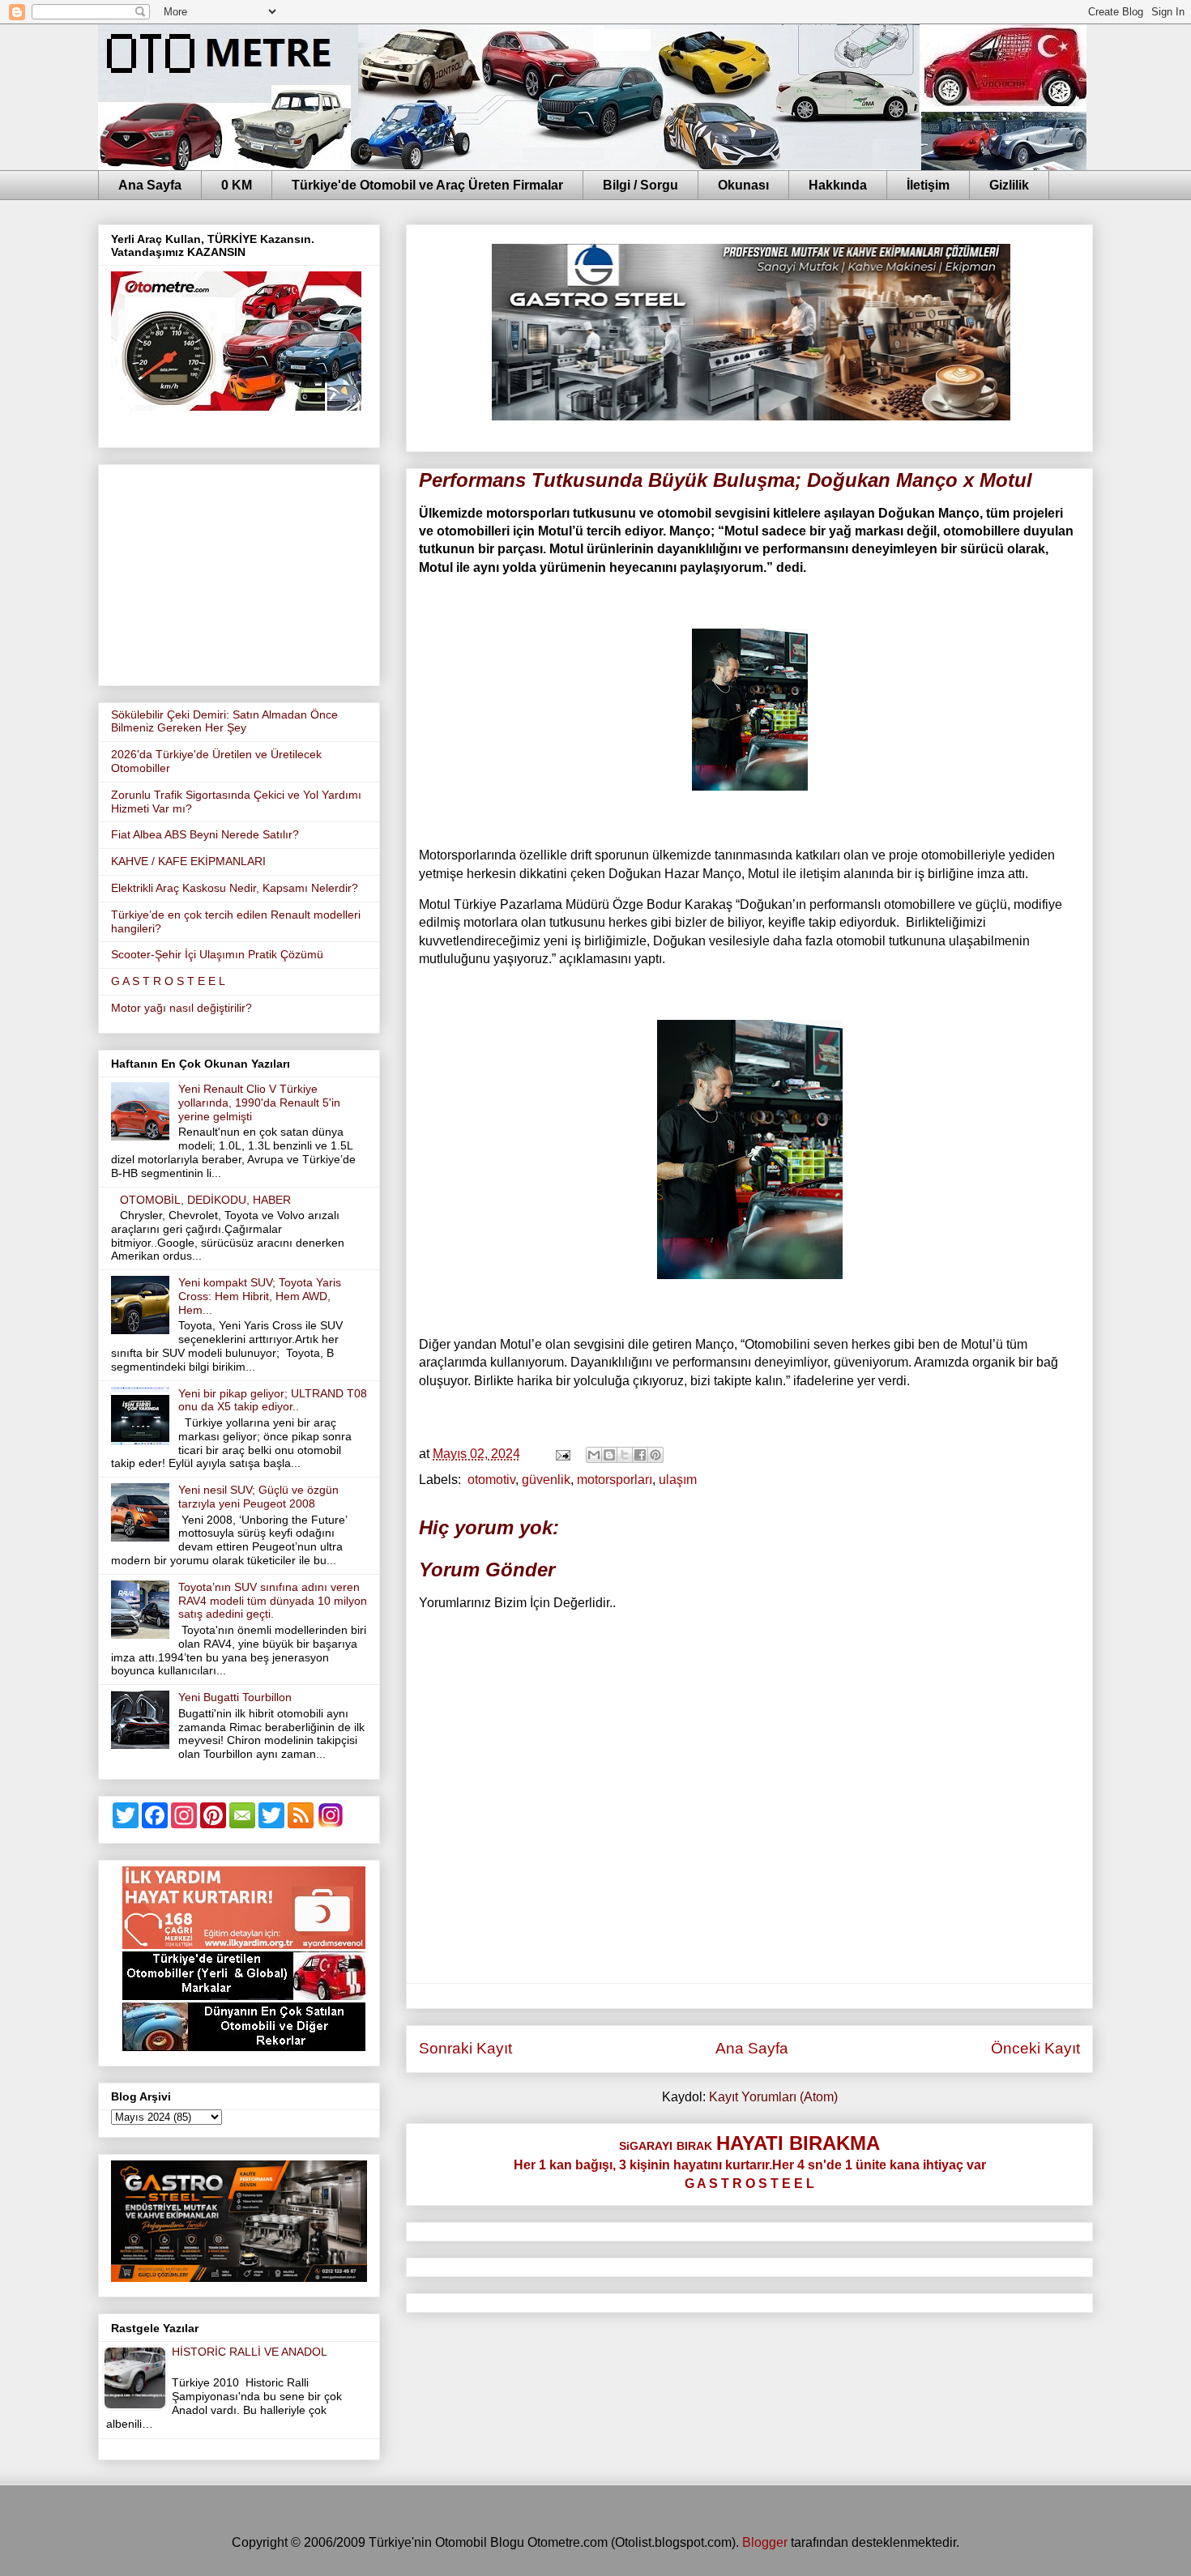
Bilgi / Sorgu (640, 185)
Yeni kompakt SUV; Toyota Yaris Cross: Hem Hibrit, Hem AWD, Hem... (260, 1296)
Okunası (743, 185)
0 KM (237, 185)
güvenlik (546, 1480)
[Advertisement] (239, 572)
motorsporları (615, 1480)
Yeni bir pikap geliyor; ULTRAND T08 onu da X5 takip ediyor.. (273, 1400)
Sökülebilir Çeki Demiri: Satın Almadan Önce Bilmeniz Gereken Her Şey (224, 721)
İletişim (928, 185)
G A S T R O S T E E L (168, 981)
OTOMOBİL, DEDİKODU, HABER (205, 1200)
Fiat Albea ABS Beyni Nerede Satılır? (205, 834)
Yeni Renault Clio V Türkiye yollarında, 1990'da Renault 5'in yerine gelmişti (259, 1102)
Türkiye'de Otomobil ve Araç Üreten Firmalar (427, 185)
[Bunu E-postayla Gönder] (594, 1455)
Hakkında (838, 185)
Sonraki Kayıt (465, 2048)
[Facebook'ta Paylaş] (640, 1455)
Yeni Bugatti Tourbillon (235, 1697)
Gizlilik (1009, 185)
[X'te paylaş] (625, 1455)
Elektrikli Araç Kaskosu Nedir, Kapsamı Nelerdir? (235, 888)
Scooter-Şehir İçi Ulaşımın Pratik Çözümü (217, 954)
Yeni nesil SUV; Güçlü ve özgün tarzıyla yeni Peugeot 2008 (258, 1497)
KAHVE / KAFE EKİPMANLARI (188, 861)
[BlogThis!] (609, 1455)
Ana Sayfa (150, 185)
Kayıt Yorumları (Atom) (773, 2097)
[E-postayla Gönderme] (561, 1454)
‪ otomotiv (490, 1480)
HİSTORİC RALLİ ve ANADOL (250, 2352)
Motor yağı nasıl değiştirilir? (181, 1008)
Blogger (765, 2542)
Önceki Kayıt (1035, 2048)
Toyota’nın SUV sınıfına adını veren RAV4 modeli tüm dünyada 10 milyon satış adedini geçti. (273, 1601)
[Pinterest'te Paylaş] (655, 1455)
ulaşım (678, 1480)
